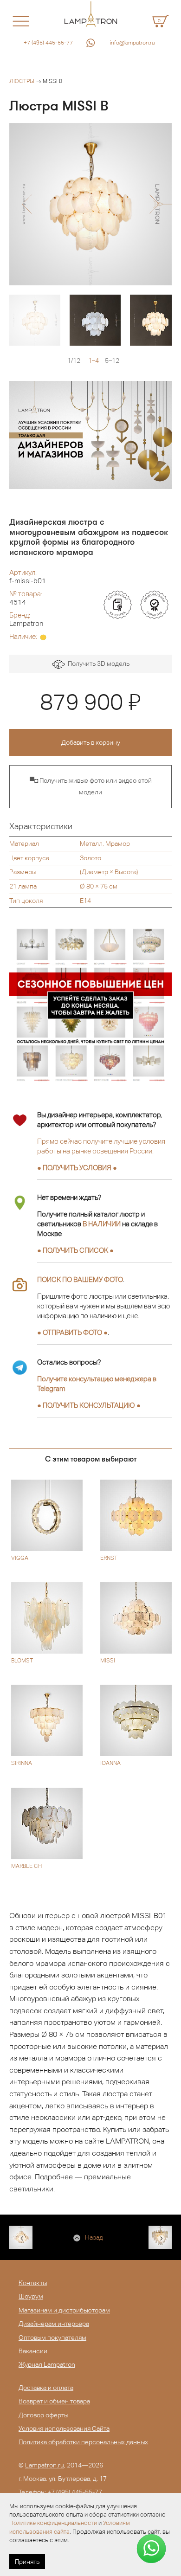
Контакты (33, 2283)
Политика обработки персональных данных (83, 2442)
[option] (90, 204)
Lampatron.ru (45, 2465)
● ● (89, 1405)
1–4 (94, 361)
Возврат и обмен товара (54, 2401)
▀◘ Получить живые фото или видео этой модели (91, 786)
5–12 (112, 361)
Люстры (22, 81)
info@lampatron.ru (133, 43)
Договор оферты (43, 2415)
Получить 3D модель (97, 663)
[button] (27, 204)
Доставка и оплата (46, 2388)
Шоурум (31, 2296)
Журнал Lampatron (47, 2364)
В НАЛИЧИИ (102, 1224)
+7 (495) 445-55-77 (48, 43)
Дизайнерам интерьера (54, 2324)
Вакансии (33, 2351)
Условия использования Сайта (64, 2428)
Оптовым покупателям (52, 2338)
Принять (27, 2562)
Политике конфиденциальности (53, 2523)
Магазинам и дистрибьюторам (64, 2310)
